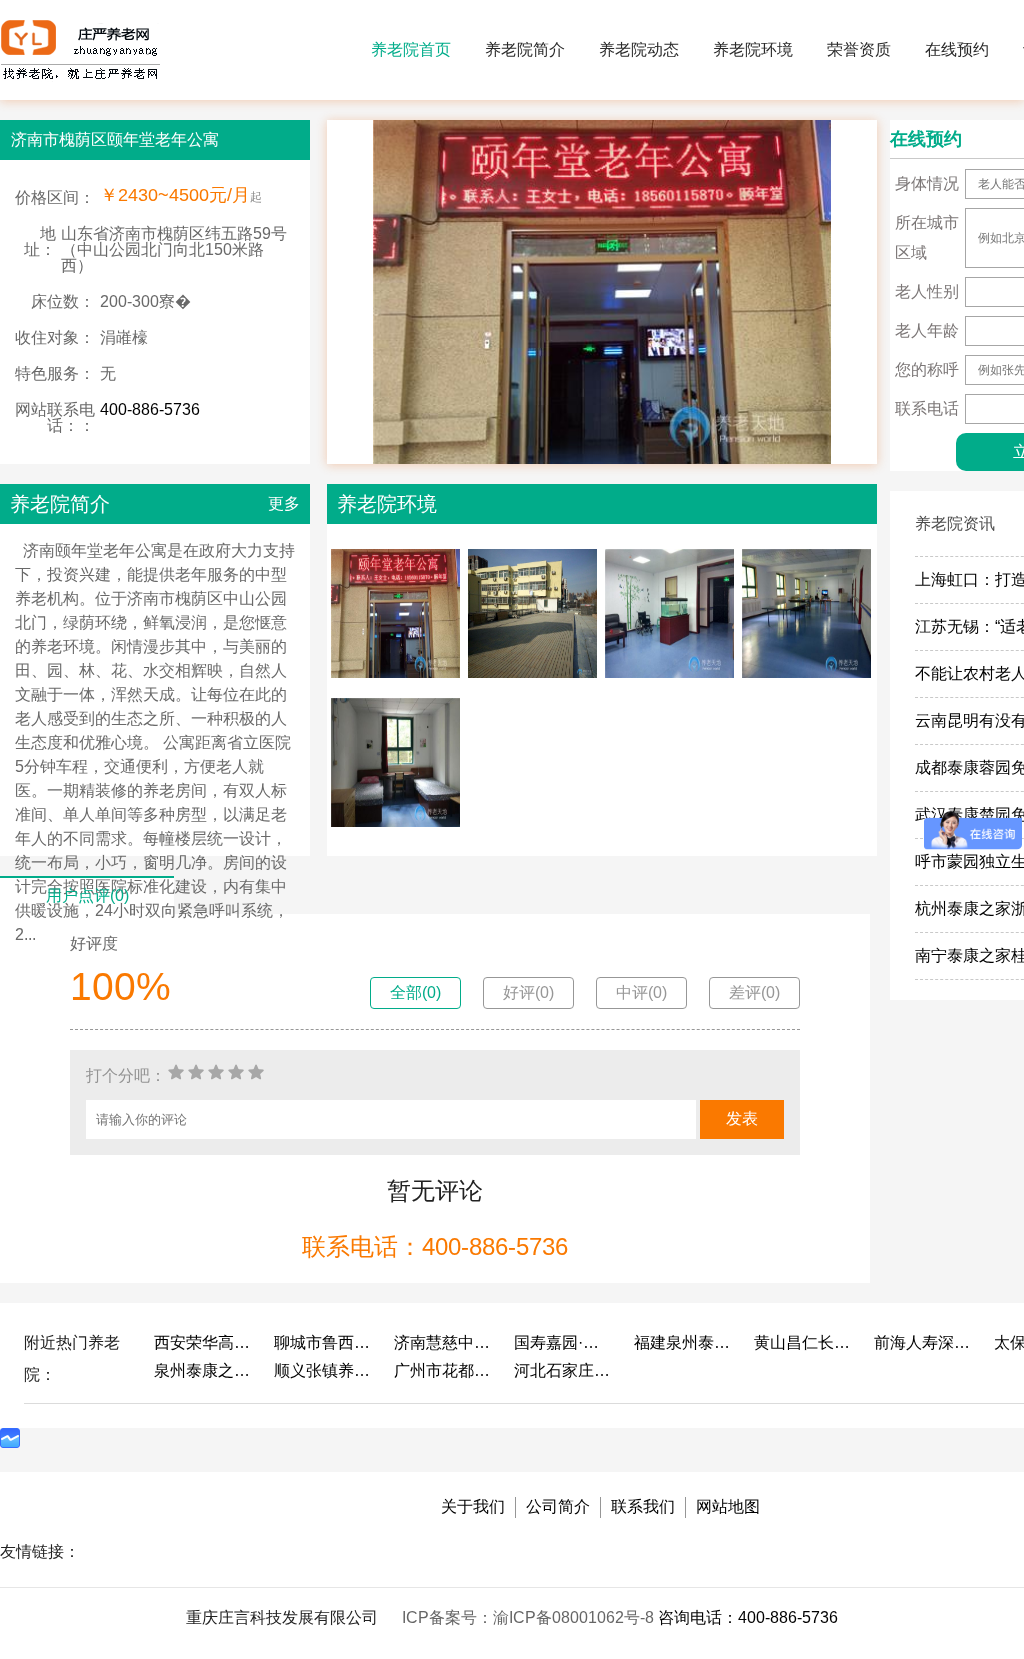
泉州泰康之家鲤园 (204, 1370)
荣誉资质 (859, 49)
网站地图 (728, 1506)
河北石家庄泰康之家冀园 (564, 1370)
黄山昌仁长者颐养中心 (804, 1342)
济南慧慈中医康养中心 (444, 1342)
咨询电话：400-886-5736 (748, 1617)
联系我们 (643, 1506)
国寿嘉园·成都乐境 (564, 1342)
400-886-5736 (150, 409)
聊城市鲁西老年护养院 (324, 1342)
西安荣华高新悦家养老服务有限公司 (204, 1342)
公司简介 (558, 1506)
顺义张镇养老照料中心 (324, 1370)
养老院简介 (525, 49)
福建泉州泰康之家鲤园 (684, 1342)
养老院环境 (753, 49)
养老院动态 (639, 49)
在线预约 (957, 49)
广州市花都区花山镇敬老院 (444, 1370)
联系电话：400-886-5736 (435, 1246)
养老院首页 (411, 49)
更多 (284, 503)
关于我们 (473, 1506)
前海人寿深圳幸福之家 (924, 1342)
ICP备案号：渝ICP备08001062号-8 (530, 1617)
